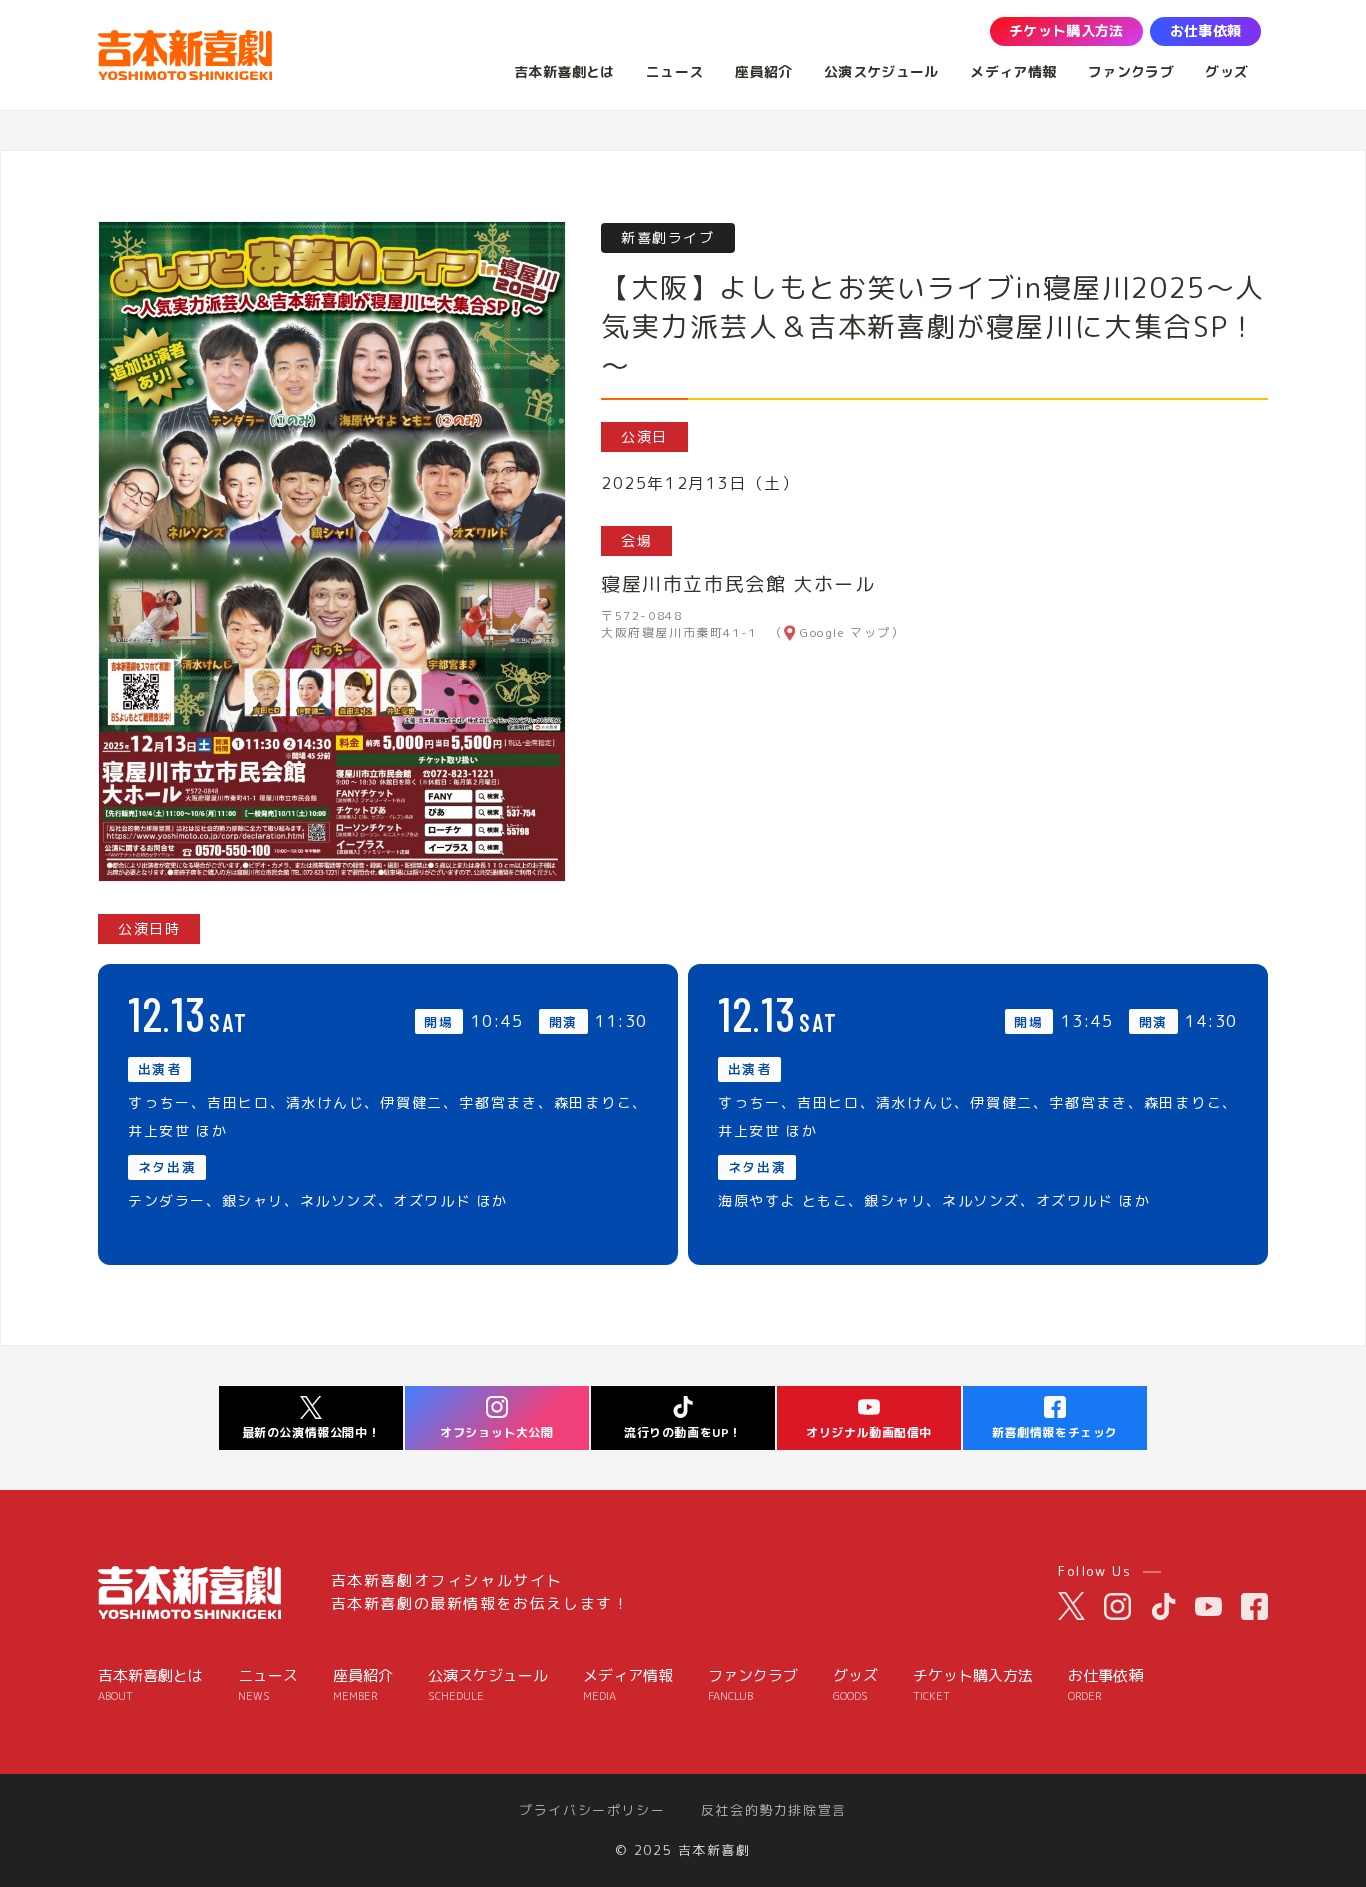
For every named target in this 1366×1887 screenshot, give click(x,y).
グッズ (855, 1684)
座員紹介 (363, 1684)
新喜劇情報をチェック (1055, 1432)
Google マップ (845, 633)
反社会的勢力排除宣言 (774, 1810)
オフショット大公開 (496, 1432)
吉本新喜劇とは (150, 1684)
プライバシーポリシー (592, 1810)
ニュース (268, 1684)
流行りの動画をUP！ (683, 1432)
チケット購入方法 (973, 1684)
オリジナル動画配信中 (869, 1432)
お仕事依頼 (1105, 1684)
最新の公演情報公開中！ (311, 1432)
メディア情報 (628, 1684)
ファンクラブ (753, 1684)
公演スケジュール (488, 1684)
